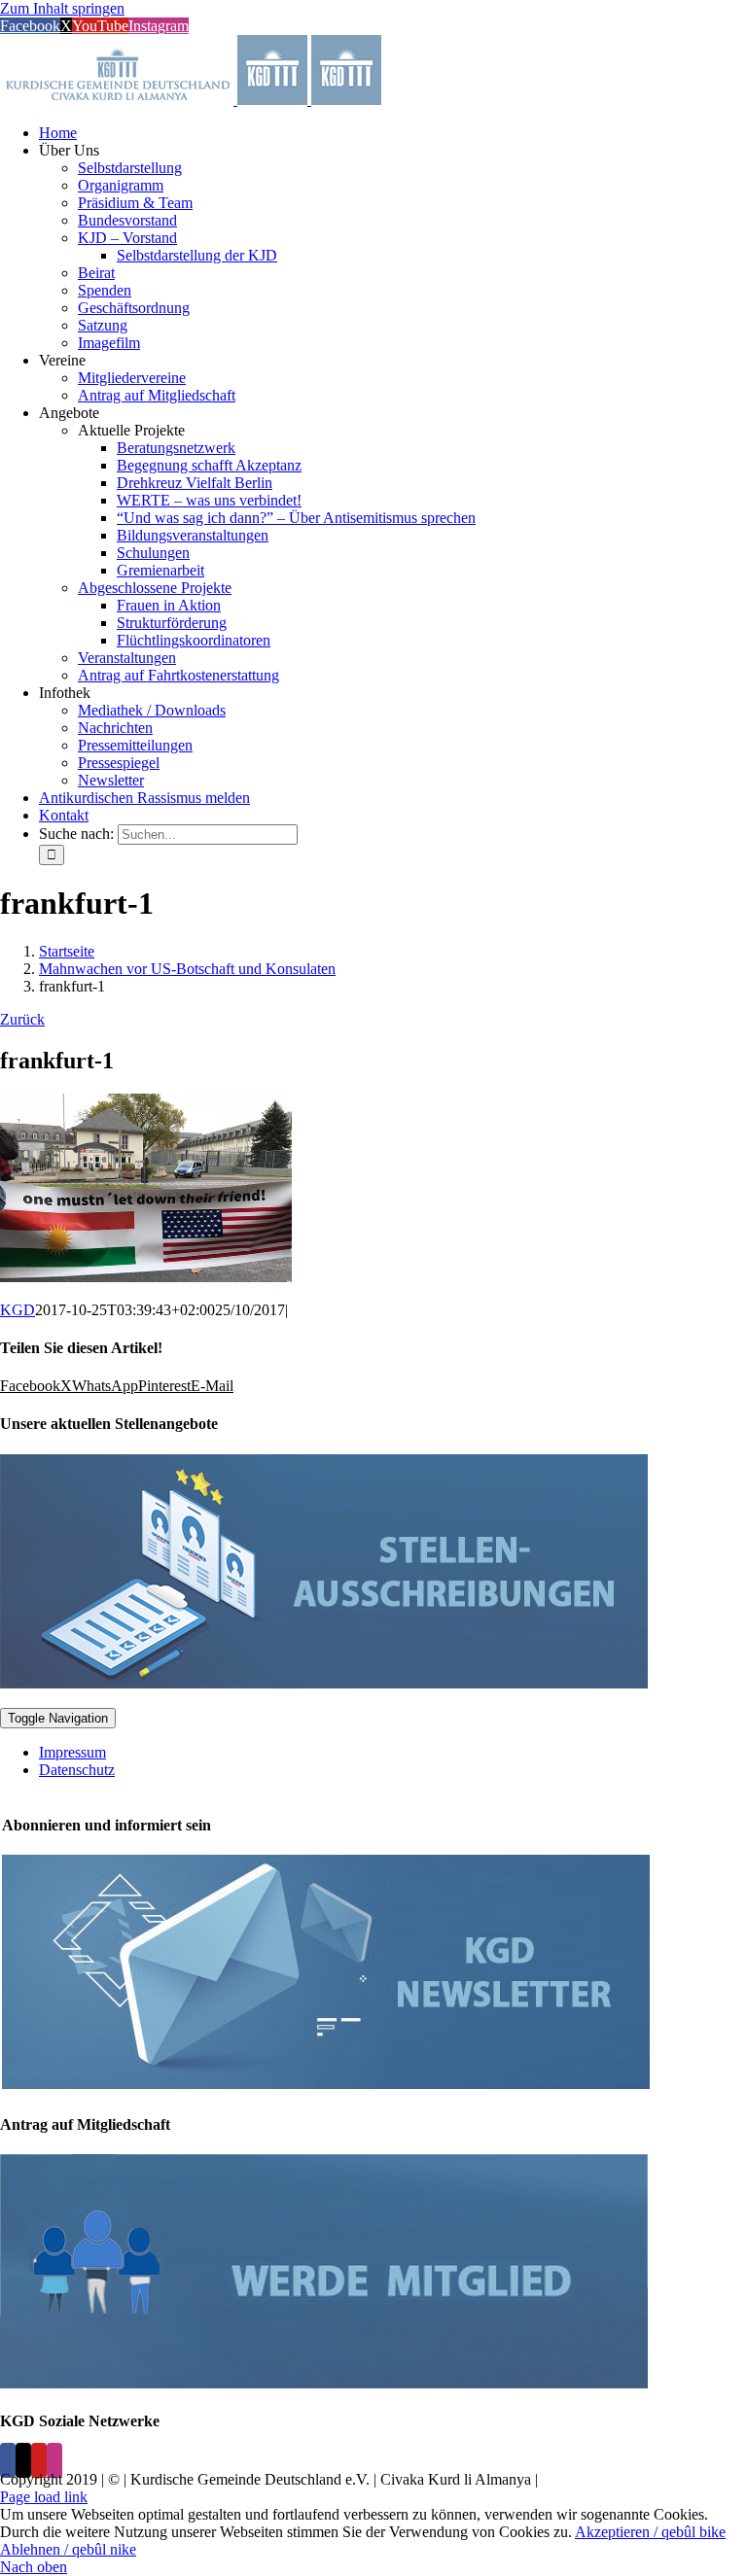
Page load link (44, 2497)
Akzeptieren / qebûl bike (650, 2532)
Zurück (22, 1019)
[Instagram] (54, 2460)
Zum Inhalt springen (62, 8)
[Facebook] (8, 2460)
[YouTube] (39, 2460)
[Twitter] (23, 2460)
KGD (18, 1310)
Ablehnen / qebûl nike (68, 2549)
